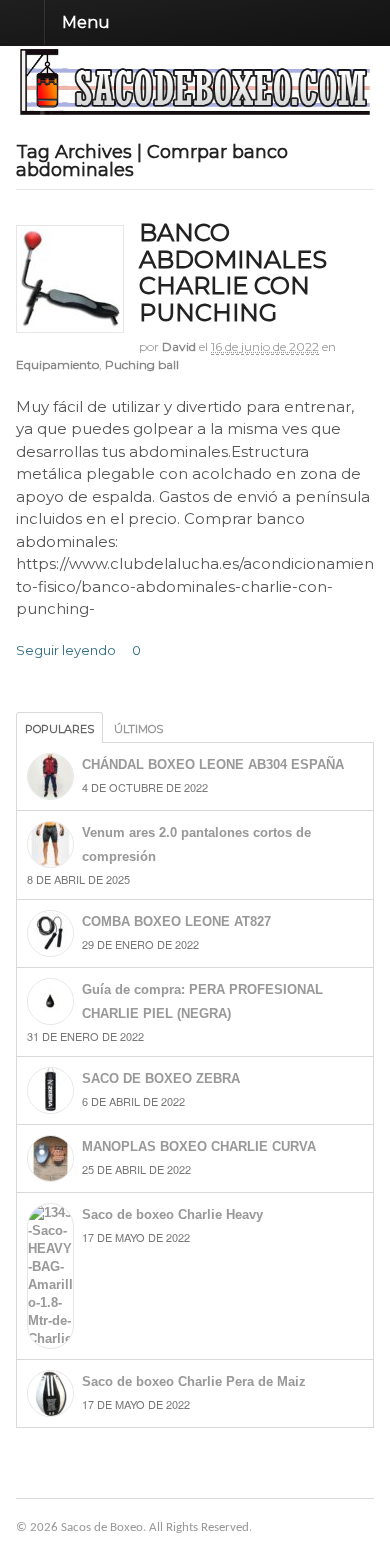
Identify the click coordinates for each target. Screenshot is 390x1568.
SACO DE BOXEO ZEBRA (161, 1078)
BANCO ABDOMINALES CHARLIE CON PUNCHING (233, 272)
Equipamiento (57, 364)
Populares (59, 729)
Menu (86, 22)
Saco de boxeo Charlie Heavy (172, 1214)
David (179, 346)
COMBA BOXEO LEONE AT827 (176, 921)
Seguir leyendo (66, 650)
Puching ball (142, 364)
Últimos (138, 729)
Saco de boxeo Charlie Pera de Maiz (194, 1381)
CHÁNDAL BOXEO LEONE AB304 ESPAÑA (213, 764)
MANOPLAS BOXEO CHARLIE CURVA (199, 1146)
